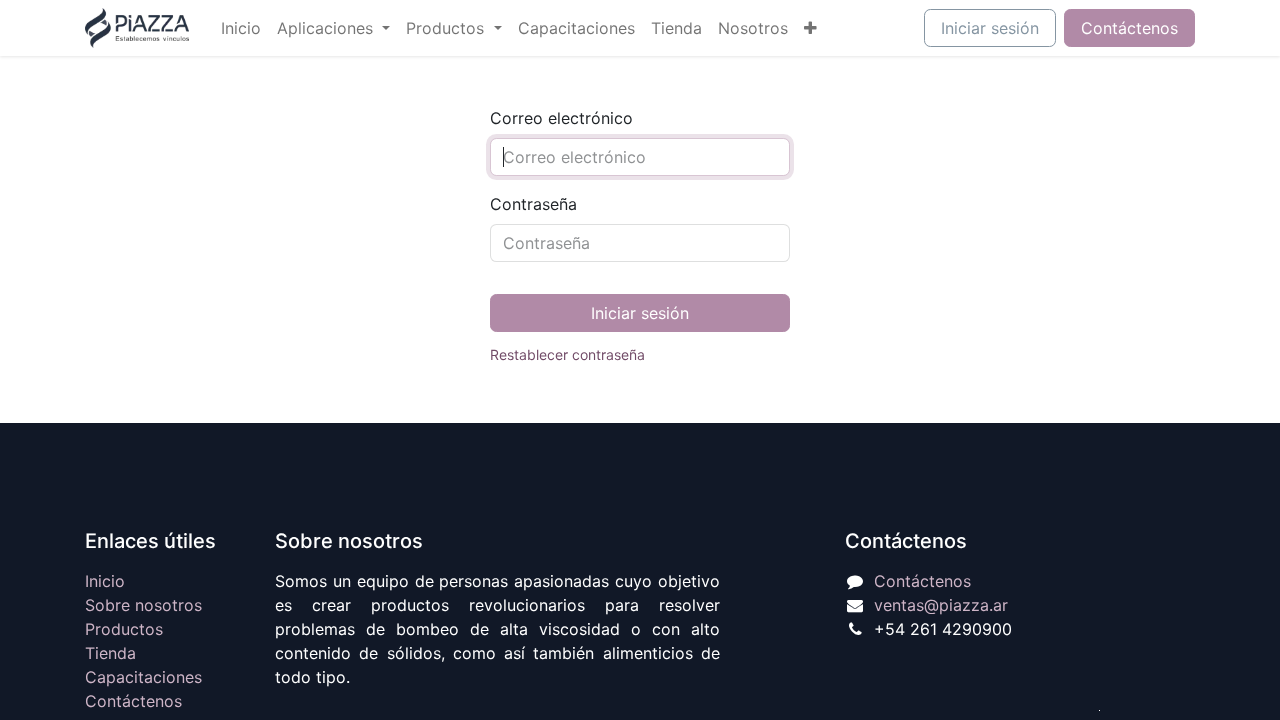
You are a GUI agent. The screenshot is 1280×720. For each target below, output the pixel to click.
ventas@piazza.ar (941, 605)
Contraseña (533, 204)
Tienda (110, 653)
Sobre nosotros (143, 605)
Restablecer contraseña (567, 354)
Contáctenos (1129, 28)
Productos (124, 629)
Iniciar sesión (990, 28)
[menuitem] (241, 28)
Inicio (105, 581)
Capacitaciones (143, 677)
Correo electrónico (561, 118)
